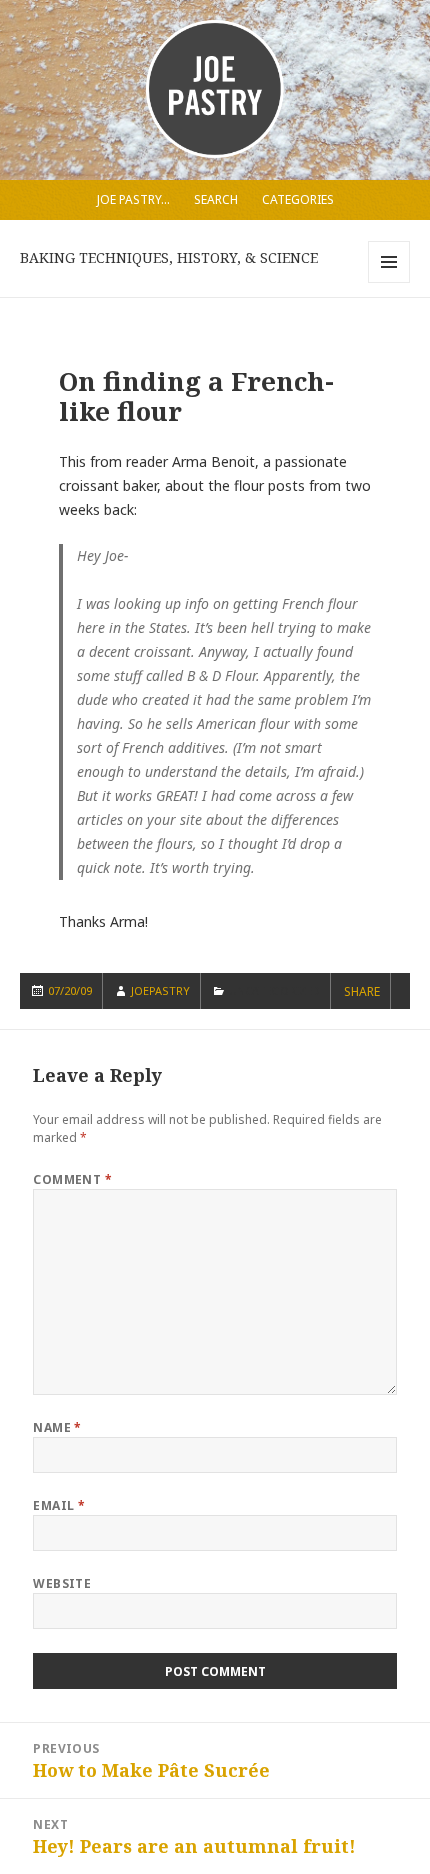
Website (62, 1583)
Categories (298, 199)
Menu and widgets (389, 282)
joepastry (160, 990)
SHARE (362, 992)
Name (57, 1427)
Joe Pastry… (133, 199)
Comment (72, 1179)
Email (59, 1505)
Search (216, 199)
